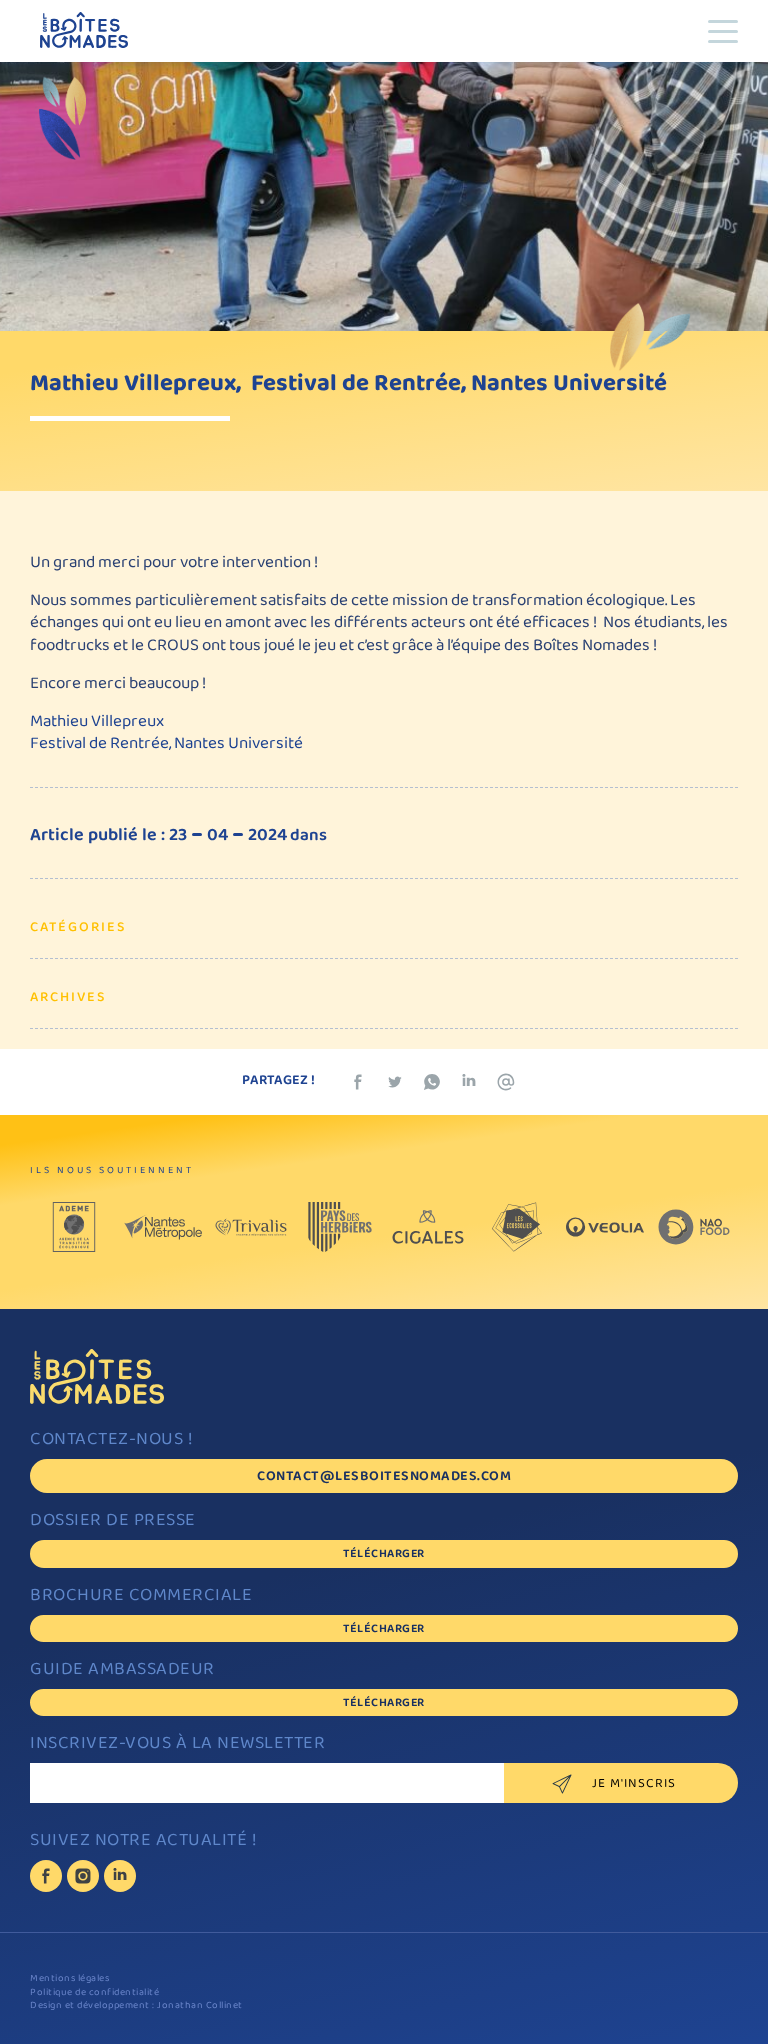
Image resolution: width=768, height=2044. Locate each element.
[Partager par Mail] (506, 1082)
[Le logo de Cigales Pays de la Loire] (428, 1227)
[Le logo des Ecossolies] (517, 1227)
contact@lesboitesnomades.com (384, 1477)
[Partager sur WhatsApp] (432, 1082)
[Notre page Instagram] (83, 1876)
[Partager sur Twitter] (395, 1082)
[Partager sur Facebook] (358, 1082)
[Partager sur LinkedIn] (469, 1082)
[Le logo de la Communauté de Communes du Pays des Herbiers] (340, 1227)
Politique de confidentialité (94, 1993)
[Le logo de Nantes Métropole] (163, 1227)
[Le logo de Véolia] (605, 1227)
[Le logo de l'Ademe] (74, 1227)
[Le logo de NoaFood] (694, 1227)
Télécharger (384, 1554)
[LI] (120, 1876)
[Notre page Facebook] (46, 1876)
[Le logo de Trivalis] (251, 1227)
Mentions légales (69, 1979)
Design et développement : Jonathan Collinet (136, 2006)
